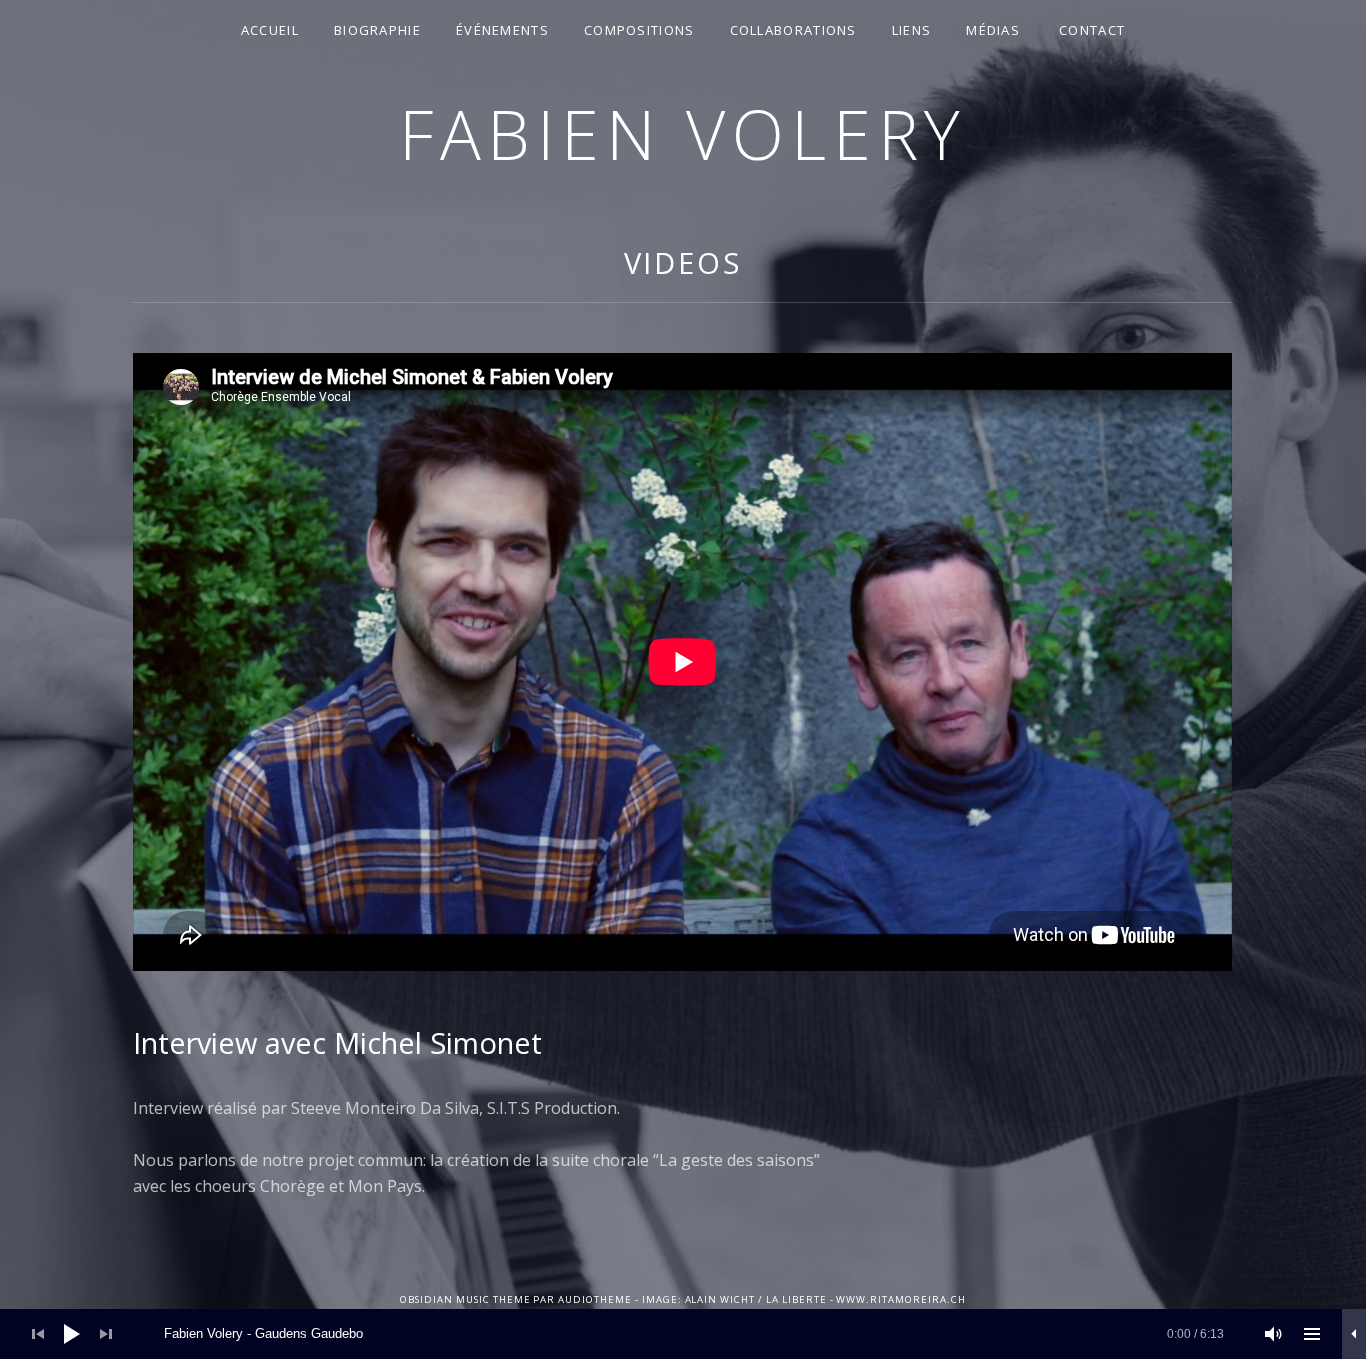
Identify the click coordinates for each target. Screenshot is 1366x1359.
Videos (683, 262)
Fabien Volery (683, 133)
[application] (683, 1334)
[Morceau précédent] (38, 1334)
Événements (502, 30)
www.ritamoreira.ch (900, 1299)
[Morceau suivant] (106, 1334)
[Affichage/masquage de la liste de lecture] (1312, 1334)
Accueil (270, 30)
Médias (993, 30)
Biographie (377, 30)
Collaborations (793, 30)
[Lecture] (72, 1334)
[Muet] (1274, 1334)
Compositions (639, 30)
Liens (912, 30)
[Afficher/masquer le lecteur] (1354, 1334)
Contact (1092, 30)
